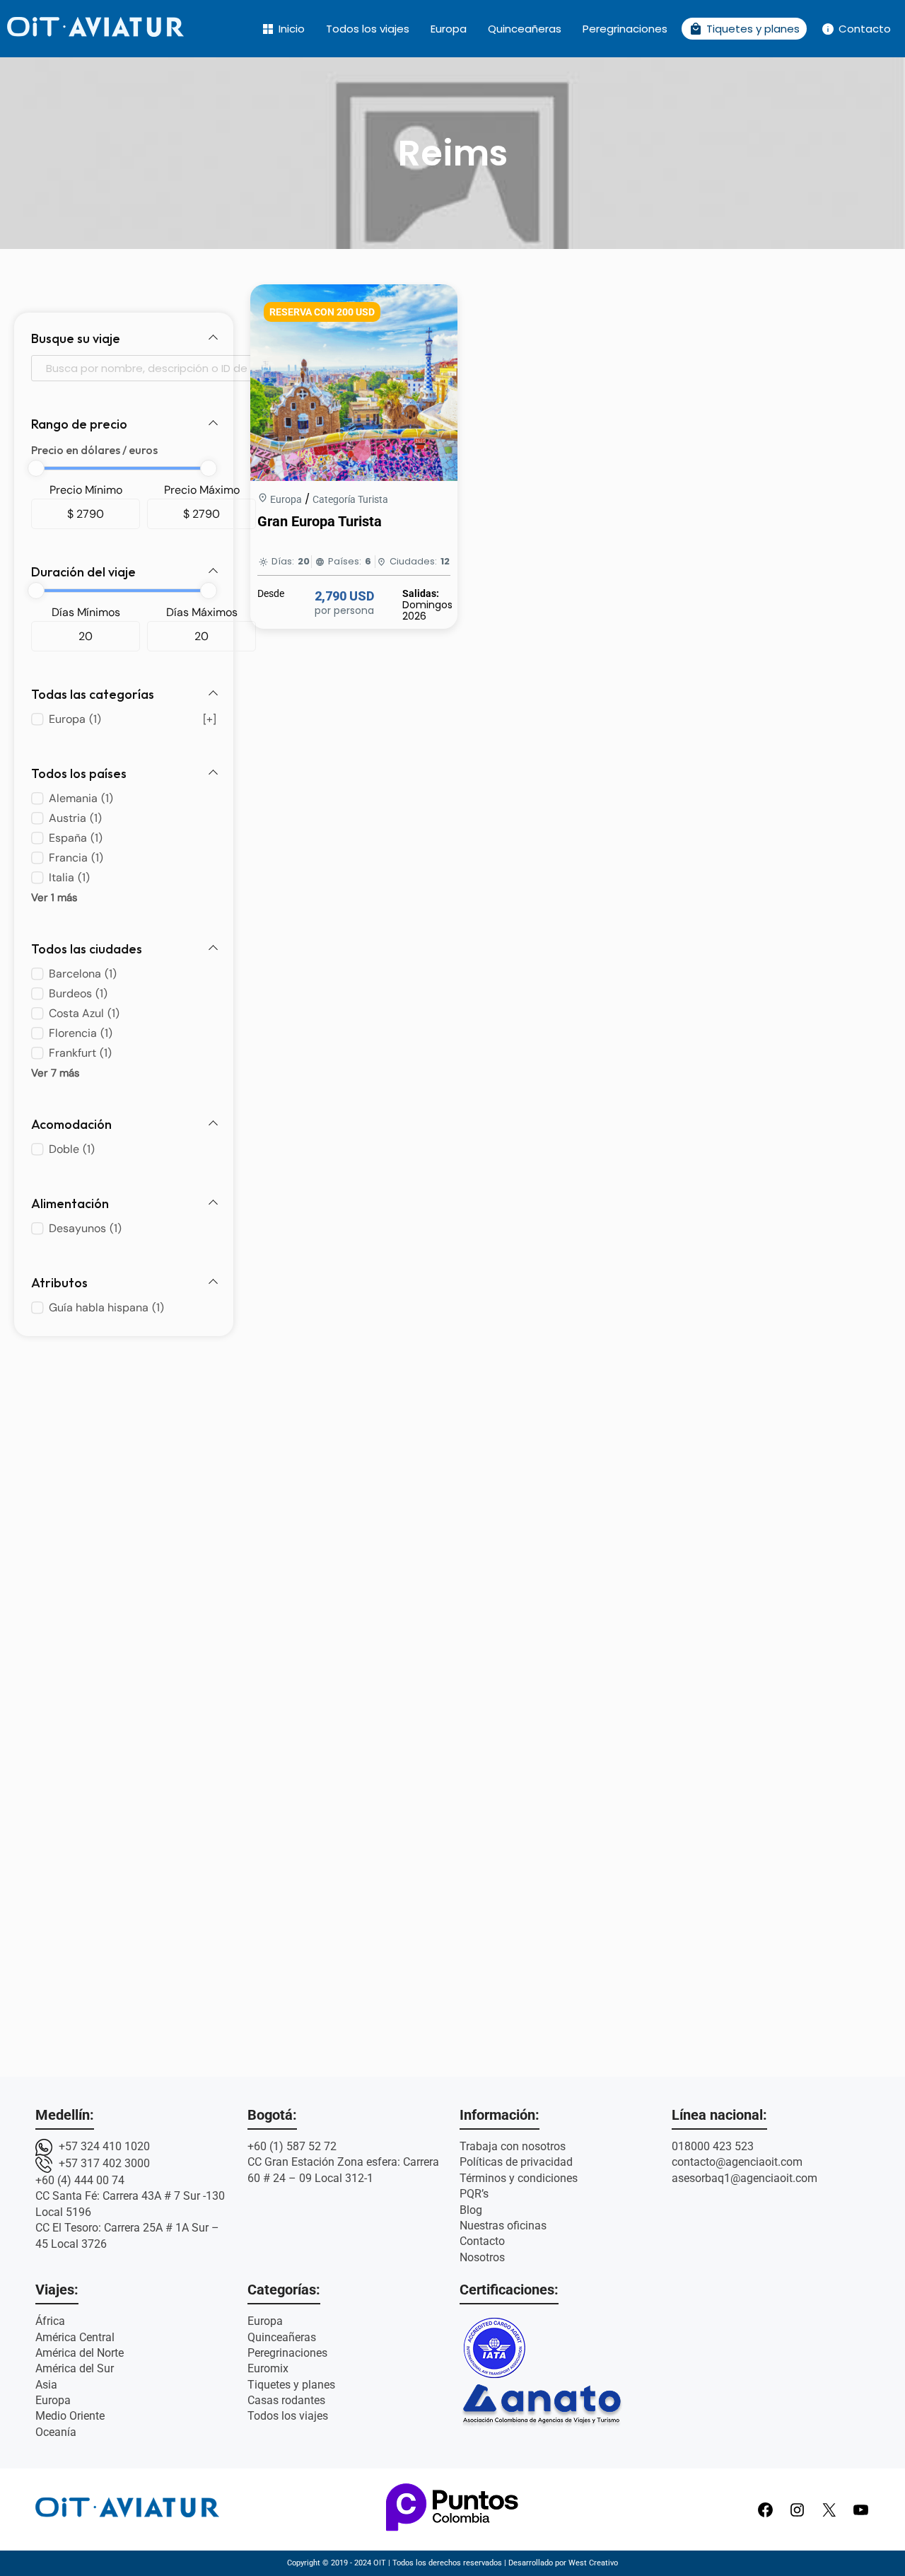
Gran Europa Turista (320, 521)
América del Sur (75, 2368)
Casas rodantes (286, 2400)
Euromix (268, 2368)
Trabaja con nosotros (513, 2146)
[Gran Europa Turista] (354, 477)
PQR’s (474, 2194)
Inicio (283, 29)
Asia (46, 2385)
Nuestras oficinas (503, 2226)
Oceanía (56, 2432)
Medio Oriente (70, 2416)
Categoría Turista (350, 499)
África (50, 2321)
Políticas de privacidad (516, 2162)
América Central (75, 2337)
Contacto (856, 29)
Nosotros (482, 2257)
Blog (471, 2210)
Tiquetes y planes (744, 29)
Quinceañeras (525, 29)
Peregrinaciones (625, 29)
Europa (449, 29)
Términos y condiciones (519, 2178)
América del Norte (80, 2353)
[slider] (36, 468)
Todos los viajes (368, 29)
